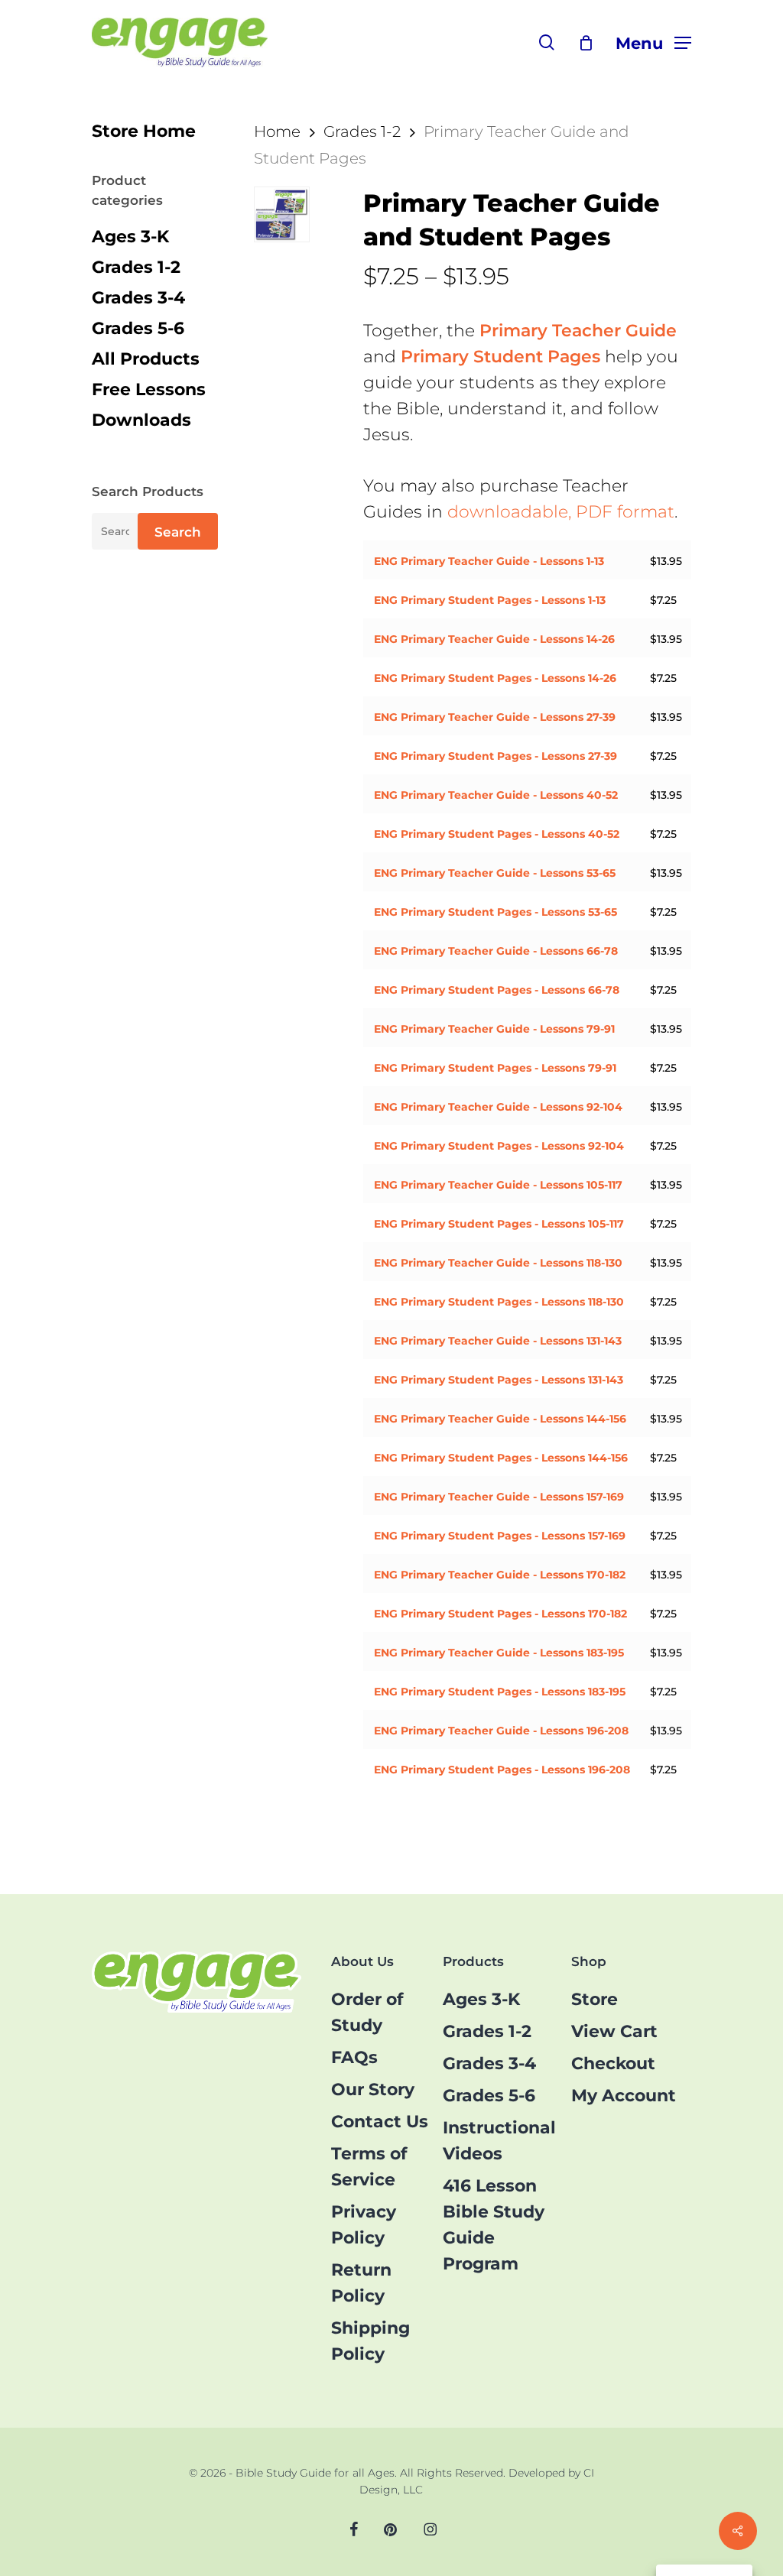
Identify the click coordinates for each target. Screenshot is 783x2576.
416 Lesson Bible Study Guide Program (494, 2225)
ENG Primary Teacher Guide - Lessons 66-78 (496, 951)
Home (277, 131)
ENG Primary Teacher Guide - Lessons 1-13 (489, 561)
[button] (653, 42)
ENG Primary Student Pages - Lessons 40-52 (497, 834)
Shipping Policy (370, 2341)
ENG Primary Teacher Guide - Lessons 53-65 (495, 873)
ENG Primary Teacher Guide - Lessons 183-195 (499, 1653)
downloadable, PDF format (561, 512)
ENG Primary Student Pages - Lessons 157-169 (500, 1536)
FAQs (354, 2057)
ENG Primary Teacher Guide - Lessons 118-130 (498, 1263)
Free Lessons (149, 389)
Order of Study (367, 2012)
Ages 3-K (130, 237)
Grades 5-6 (138, 328)
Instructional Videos (499, 2141)
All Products (146, 359)
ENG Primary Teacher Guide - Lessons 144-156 (500, 1419)
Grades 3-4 (138, 298)
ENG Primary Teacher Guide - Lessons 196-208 (501, 1731)
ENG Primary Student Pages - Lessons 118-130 (499, 1302)
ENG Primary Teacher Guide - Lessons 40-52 (496, 795)
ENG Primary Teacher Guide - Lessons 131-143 (498, 1341)
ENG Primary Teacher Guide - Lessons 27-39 (495, 717)
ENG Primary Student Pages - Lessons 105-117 (499, 1224)
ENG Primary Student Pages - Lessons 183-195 (500, 1692)
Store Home (144, 131)
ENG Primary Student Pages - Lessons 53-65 (495, 912)
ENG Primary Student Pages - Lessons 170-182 (500, 1614)
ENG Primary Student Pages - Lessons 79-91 (495, 1068)
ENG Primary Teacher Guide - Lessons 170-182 (500, 1575)
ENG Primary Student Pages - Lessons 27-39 (495, 756)
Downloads (141, 420)
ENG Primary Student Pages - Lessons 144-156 (501, 1458)
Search (178, 532)
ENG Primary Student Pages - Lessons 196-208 (502, 1770)
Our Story (373, 2089)
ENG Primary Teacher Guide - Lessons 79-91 (494, 1029)
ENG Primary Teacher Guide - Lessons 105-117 (498, 1185)
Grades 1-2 (136, 267)
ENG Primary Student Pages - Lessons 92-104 (499, 1146)
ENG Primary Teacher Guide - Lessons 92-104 (498, 1107)
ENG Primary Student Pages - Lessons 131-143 (499, 1380)
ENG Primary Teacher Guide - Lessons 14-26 (494, 639)
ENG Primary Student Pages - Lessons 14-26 (495, 678)
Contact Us (380, 2122)
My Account (624, 2096)
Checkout (613, 2063)
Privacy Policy (364, 2225)
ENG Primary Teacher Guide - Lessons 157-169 (499, 1497)
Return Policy (361, 2283)
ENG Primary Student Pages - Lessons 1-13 (490, 600)
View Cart (614, 2031)
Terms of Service (369, 2167)
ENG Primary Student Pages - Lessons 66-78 (497, 990)
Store (595, 1999)
